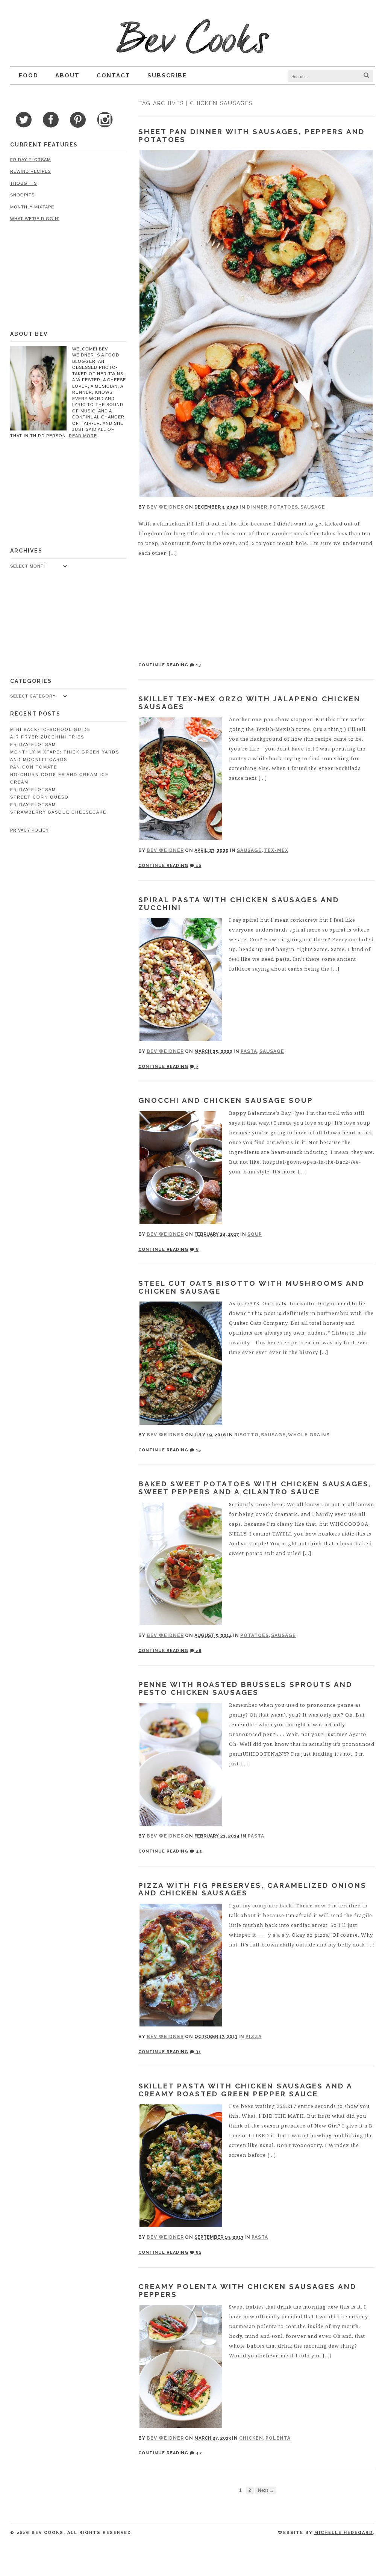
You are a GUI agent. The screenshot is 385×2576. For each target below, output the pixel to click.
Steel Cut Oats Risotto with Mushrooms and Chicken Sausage (251, 1287)
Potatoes (284, 507)
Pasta (249, 1051)
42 (198, 1851)
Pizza (254, 2037)
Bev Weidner (165, 507)
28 (198, 1651)
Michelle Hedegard (344, 2533)
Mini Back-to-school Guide (50, 729)
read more (83, 436)
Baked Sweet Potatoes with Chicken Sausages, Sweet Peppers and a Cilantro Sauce (255, 1488)
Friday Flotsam (30, 160)
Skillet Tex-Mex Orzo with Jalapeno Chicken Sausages (249, 703)
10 (198, 866)
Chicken (251, 2438)
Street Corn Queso (39, 797)
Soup (255, 1234)
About (67, 75)
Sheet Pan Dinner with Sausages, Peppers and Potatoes (252, 135)
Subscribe (167, 75)
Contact (114, 75)
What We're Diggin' (35, 219)
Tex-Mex (276, 850)
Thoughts (23, 183)
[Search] (366, 75)
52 (198, 2252)
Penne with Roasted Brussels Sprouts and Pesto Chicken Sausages (245, 1688)
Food (29, 75)
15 (198, 1450)
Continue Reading (163, 665)
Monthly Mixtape (32, 207)
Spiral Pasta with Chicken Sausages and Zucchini (239, 904)
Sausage (313, 507)
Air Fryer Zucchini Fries (47, 737)
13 (198, 665)
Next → (266, 2490)
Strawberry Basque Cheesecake (58, 812)
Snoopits (22, 195)
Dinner (257, 507)
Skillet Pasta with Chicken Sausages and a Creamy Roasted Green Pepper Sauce (245, 2090)
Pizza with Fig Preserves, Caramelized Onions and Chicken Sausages (252, 1889)
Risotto (246, 1435)
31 (198, 2052)
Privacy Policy (30, 830)
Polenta (278, 2438)
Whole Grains (309, 1435)
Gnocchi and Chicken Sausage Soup (226, 1100)
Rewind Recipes (30, 171)
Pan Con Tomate (34, 767)
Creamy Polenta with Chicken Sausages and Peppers (247, 2290)
